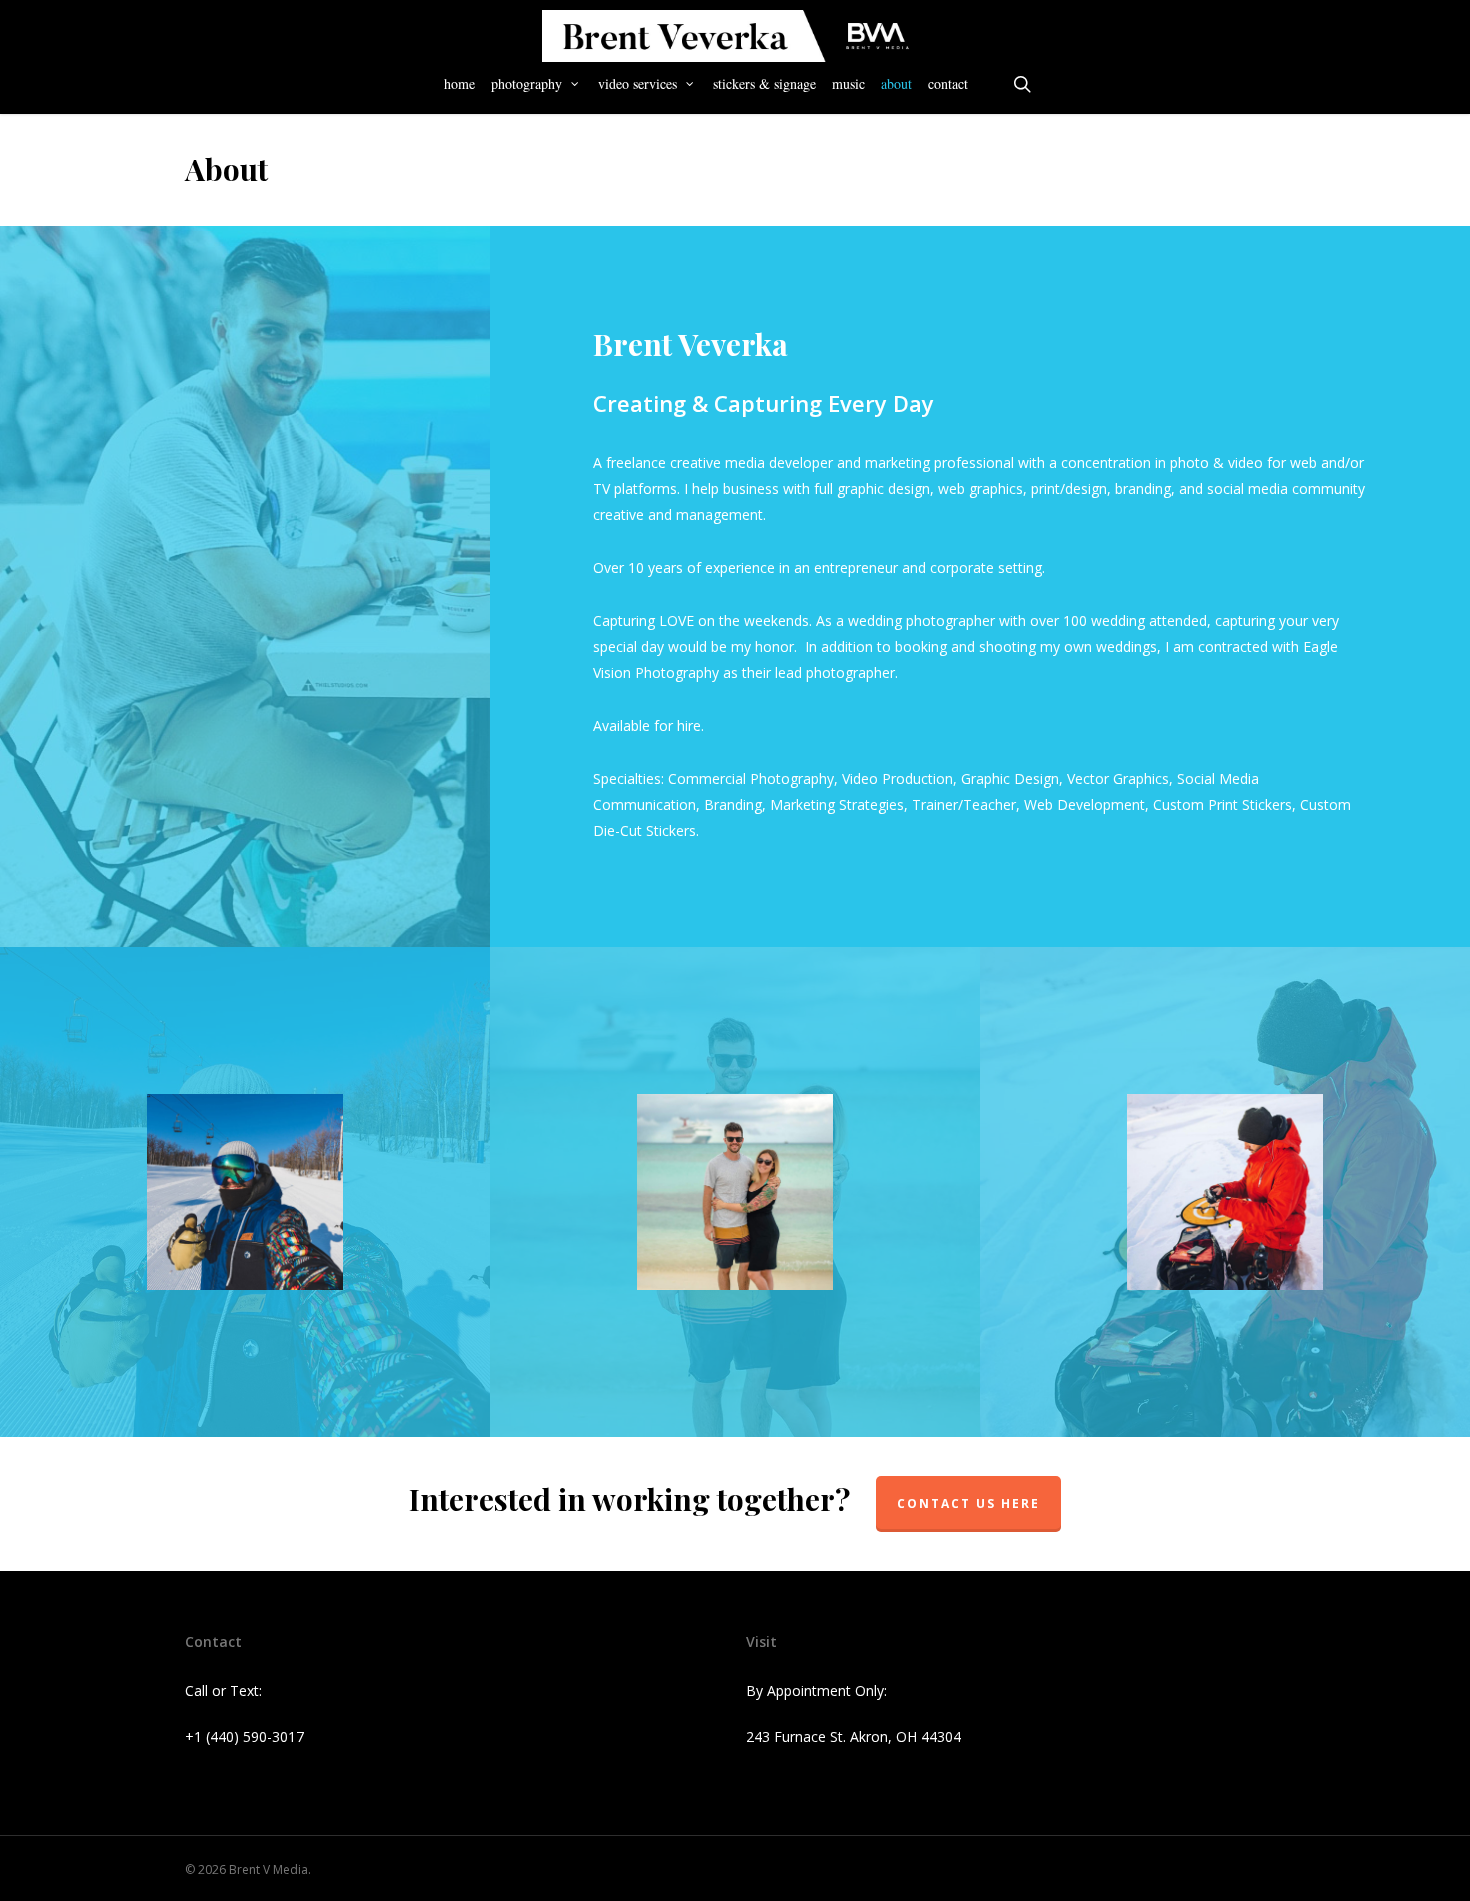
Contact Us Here (968, 1503)
